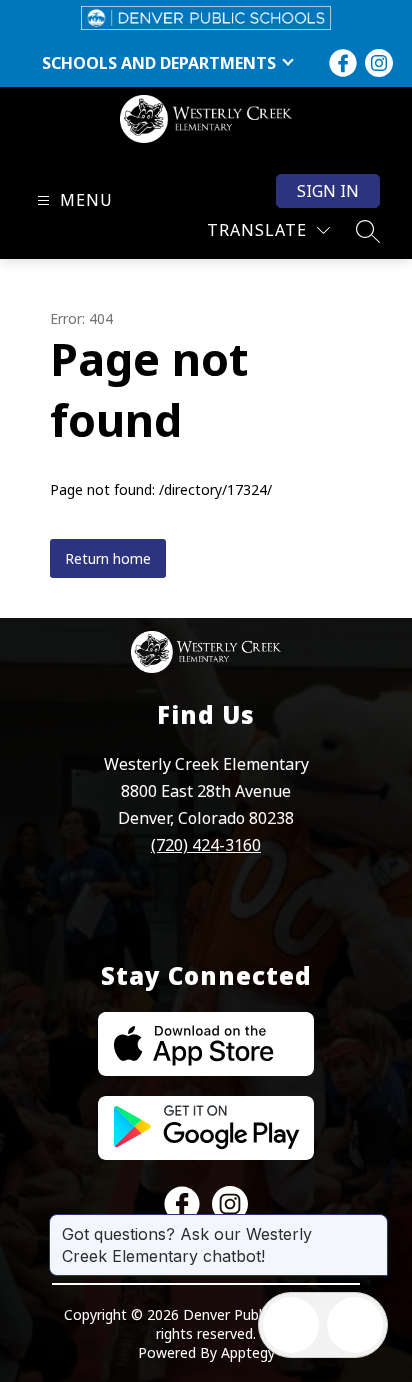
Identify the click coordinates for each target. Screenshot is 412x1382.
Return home (108, 558)
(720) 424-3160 (206, 845)
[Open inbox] (291, 1325)
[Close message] (372, 1224)
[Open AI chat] (355, 1325)
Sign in (328, 191)
